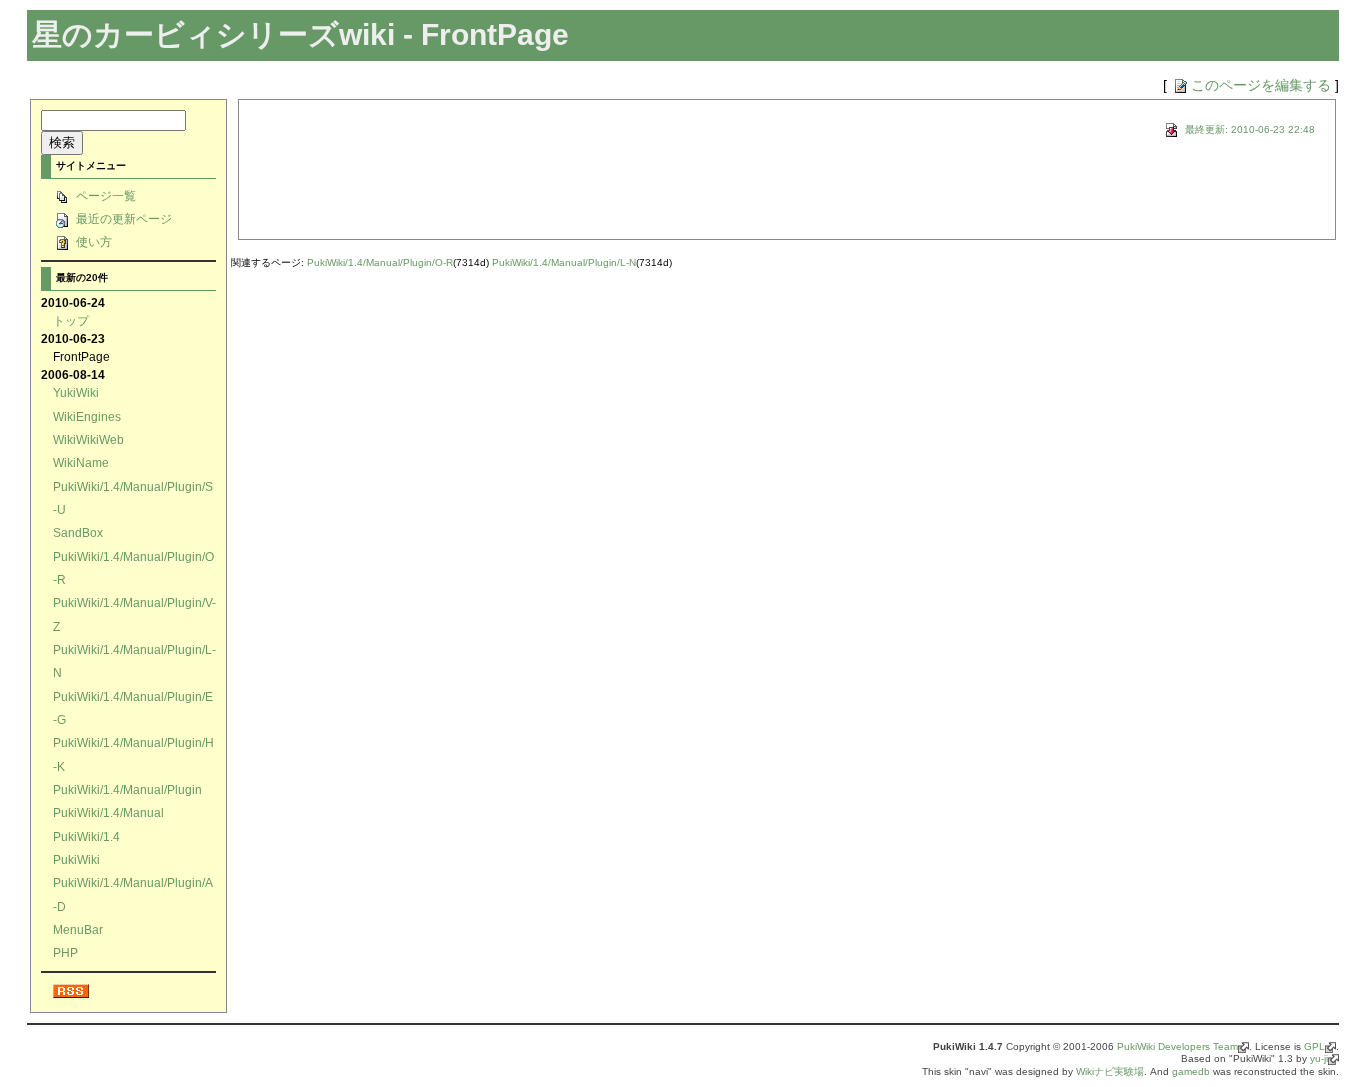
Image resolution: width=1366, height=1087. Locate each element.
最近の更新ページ (122, 218)
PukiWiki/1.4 (86, 836)
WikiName (81, 462)
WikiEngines (87, 416)
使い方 (92, 241)
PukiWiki (76, 859)
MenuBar (78, 929)
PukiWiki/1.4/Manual (108, 812)
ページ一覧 (104, 195)
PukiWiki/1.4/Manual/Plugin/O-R (380, 262)
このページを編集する (1261, 85)
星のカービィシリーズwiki (213, 34)
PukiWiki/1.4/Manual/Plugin (127, 789)
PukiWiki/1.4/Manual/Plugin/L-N (564, 262)
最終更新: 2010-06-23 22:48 (1248, 129)
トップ (71, 320)
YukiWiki (76, 392)
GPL (1314, 1046)
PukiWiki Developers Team (1177, 1046)
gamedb (1191, 1071)
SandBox (78, 532)
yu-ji (1319, 1058)
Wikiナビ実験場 (1110, 1071)
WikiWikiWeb (88, 439)
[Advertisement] (483, 196)
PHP (65, 952)
